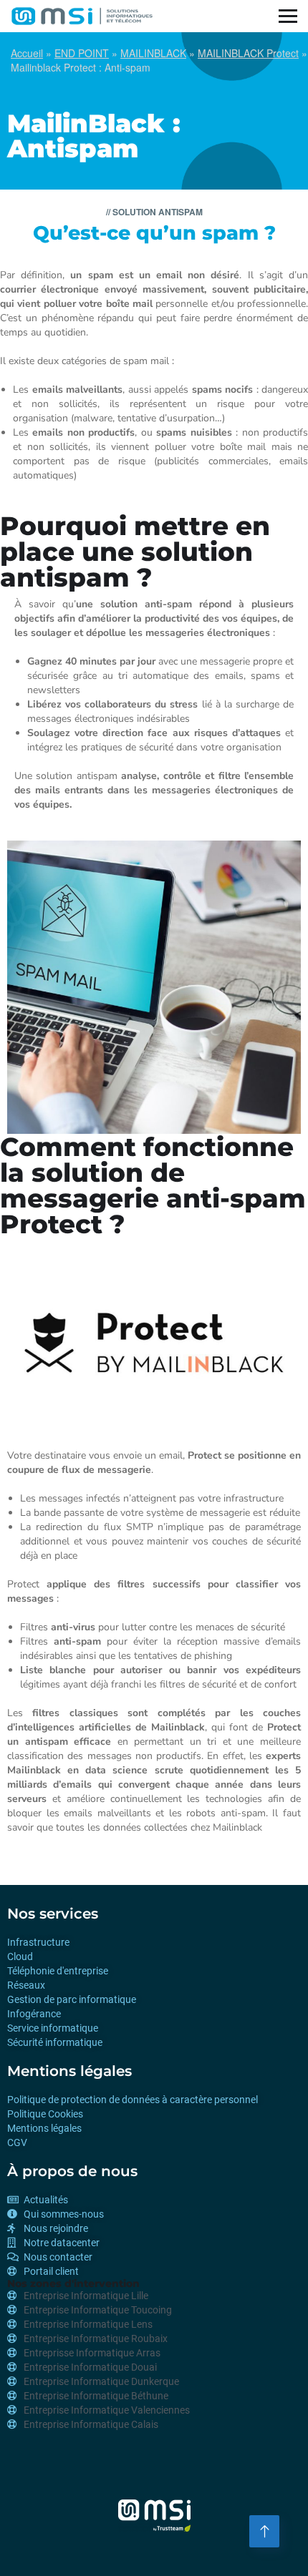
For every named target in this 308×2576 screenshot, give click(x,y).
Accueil (27, 53)
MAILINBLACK (153, 53)
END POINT (82, 53)
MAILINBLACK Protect (248, 53)
